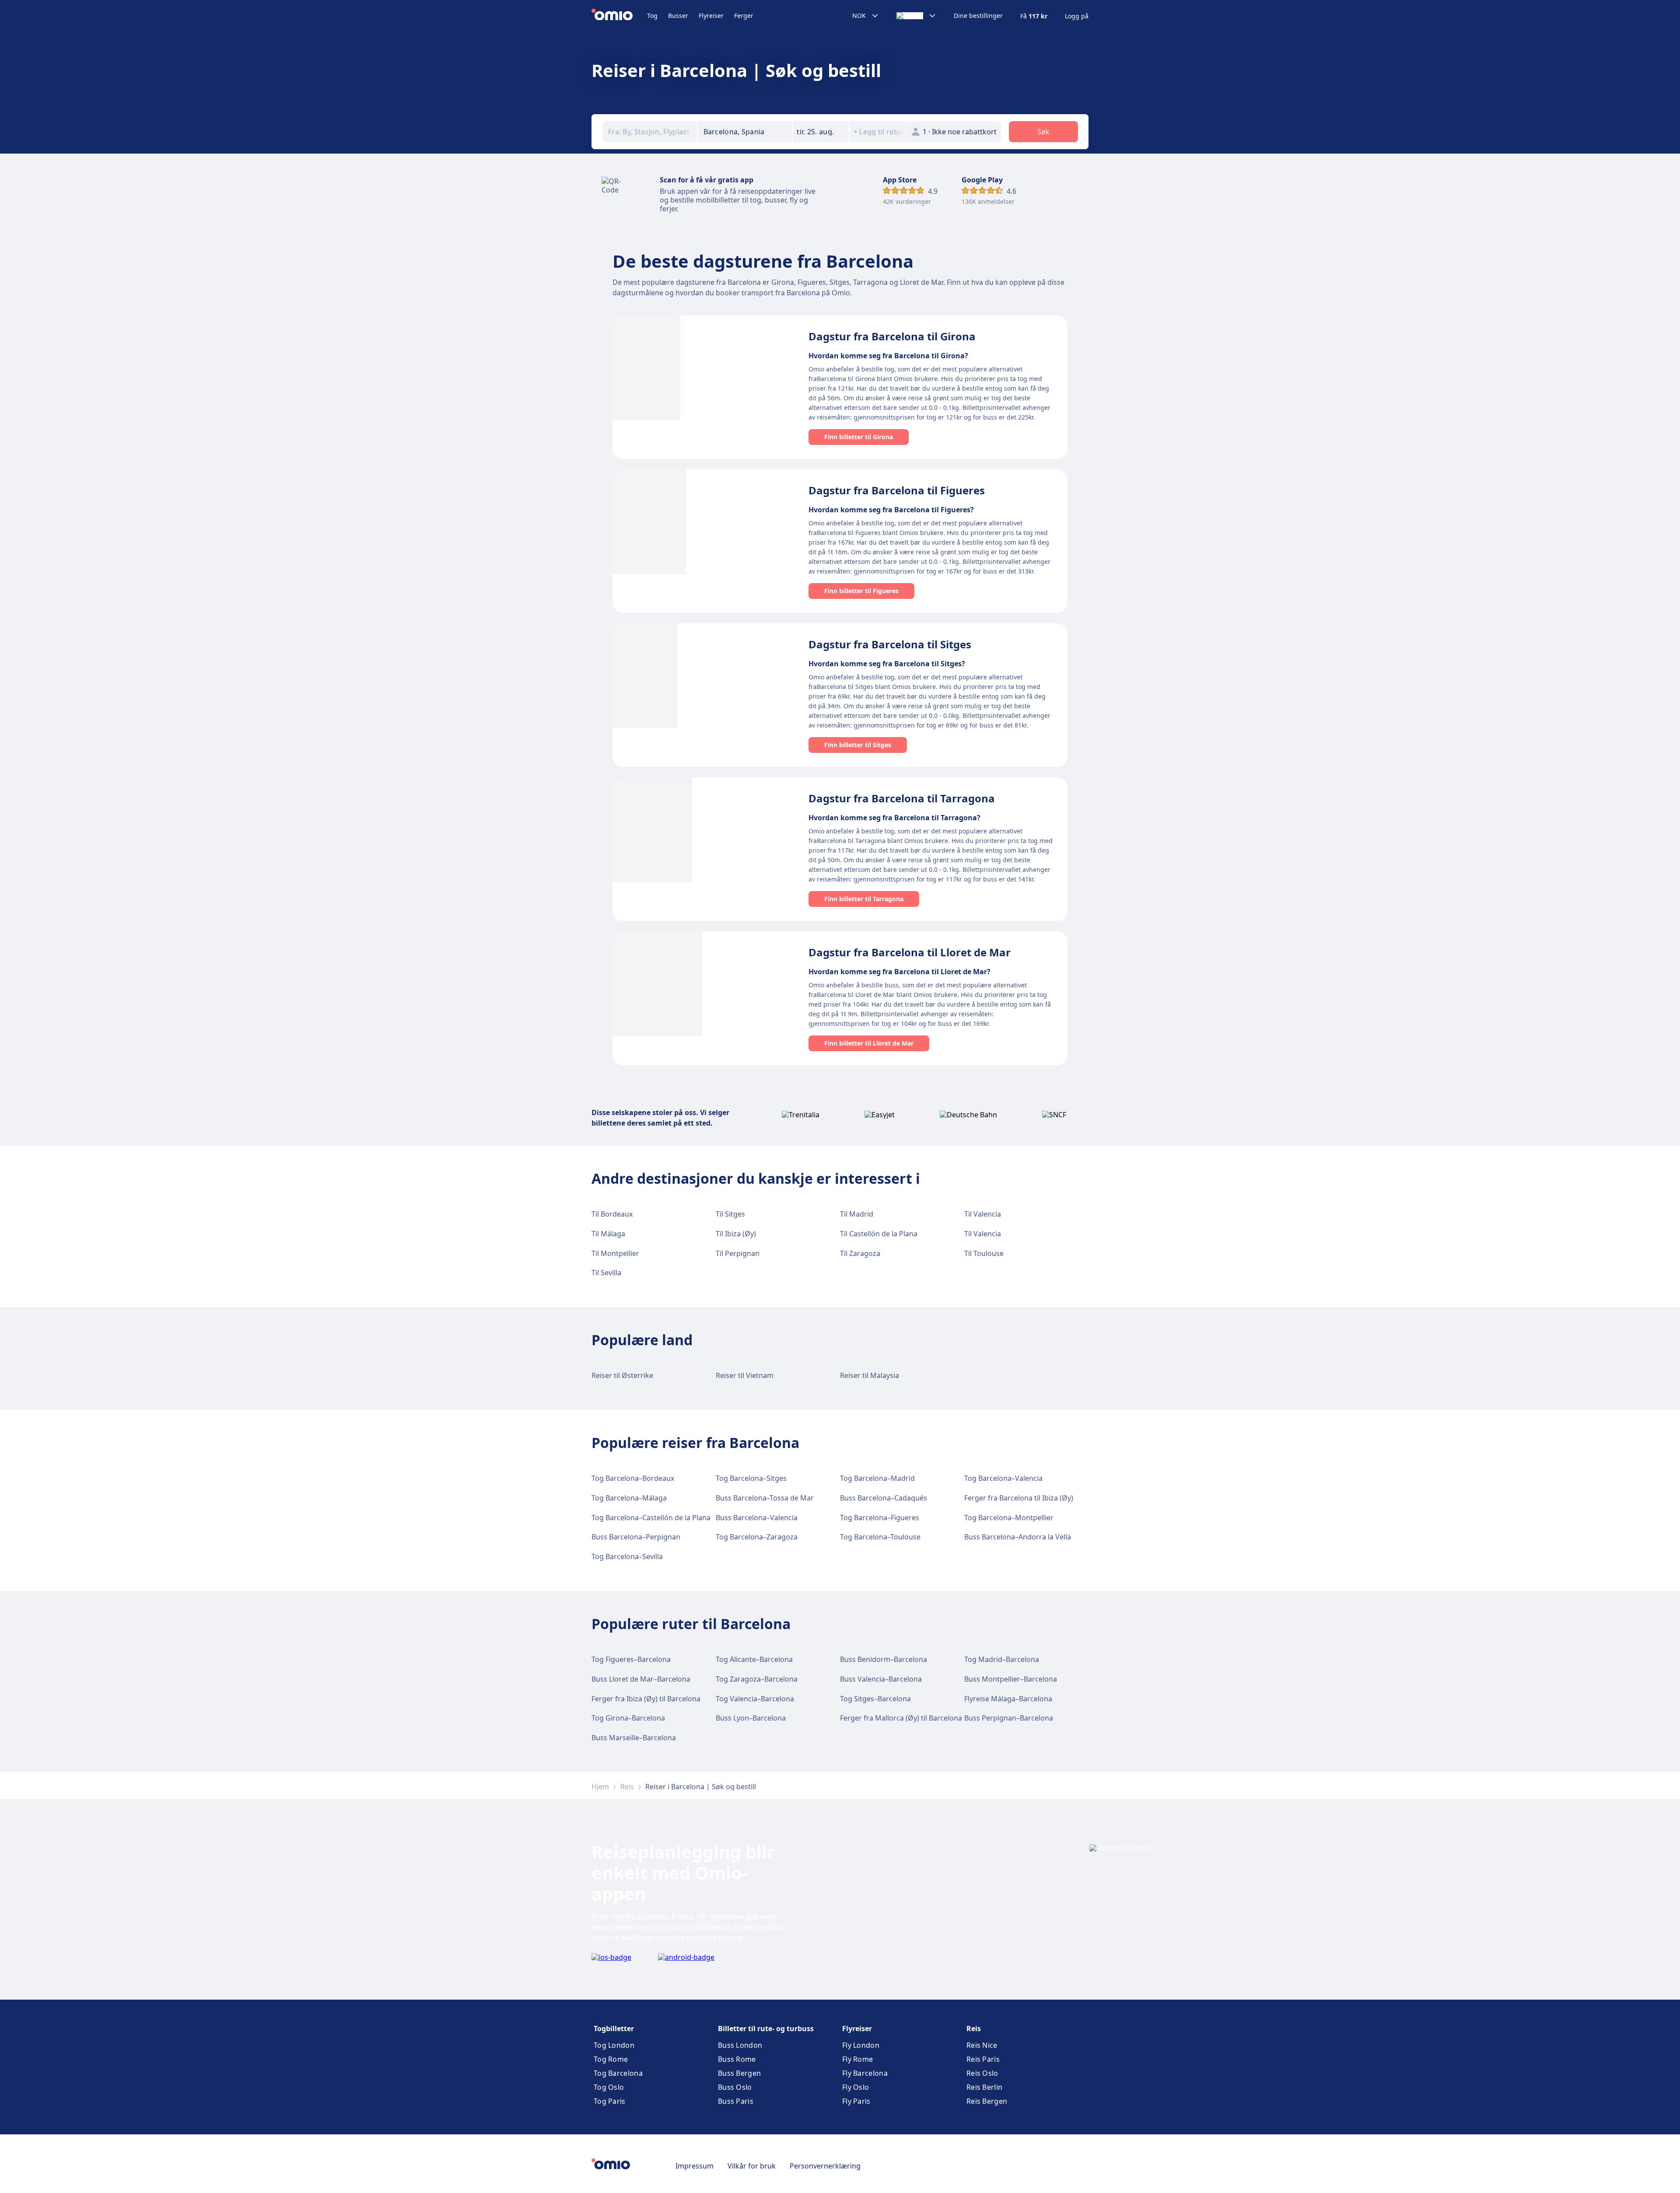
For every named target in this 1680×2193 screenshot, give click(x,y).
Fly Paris (856, 2101)
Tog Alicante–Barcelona (754, 1659)
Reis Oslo (982, 2073)
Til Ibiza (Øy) (736, 1234)
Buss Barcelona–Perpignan (636, 1537)
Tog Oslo (609, 2087)
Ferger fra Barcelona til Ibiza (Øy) (1019, 1498)
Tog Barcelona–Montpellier (1009, 1518)
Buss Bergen (739, 2073)
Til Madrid (857, 1214)
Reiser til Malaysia (870, 1375)
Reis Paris (983, 2059)
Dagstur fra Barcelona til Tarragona (902, 798)
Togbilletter (614, 2029)
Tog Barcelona (618, 2073)
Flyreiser (711, 16)
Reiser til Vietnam (745, 1375)
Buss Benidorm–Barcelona (884, 1659)
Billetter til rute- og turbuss (766, 2029)
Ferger (744, 16)
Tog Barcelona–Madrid (877, 1478)
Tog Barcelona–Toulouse (880, 1537)
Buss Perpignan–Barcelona (1009, 1718)
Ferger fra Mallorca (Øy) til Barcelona (901, 1718)
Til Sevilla (606, 1273)
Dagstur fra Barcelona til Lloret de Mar (910, 952)
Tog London (614, 2045)
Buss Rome (737, 2059)
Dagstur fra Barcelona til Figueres (897, 490)
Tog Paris (610, 2101)
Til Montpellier (615, 1253)
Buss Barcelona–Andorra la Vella (1018, 1537)
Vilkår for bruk (752, 2166)
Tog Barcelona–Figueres (880, 1518)
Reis (627, 1787)
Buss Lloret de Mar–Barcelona (641, 1679)
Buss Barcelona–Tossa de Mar (765, 1498)
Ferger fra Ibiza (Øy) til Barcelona (646, 1699)
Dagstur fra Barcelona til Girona (892, 336)
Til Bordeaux (612, 1214)
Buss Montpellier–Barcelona (1011, 1679)
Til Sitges (730, 1214)
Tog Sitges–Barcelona (875, 1699)
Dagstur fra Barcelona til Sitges (890, 644)
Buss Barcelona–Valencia (757, 1518)
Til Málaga (608, 1234)
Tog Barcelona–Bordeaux (633, 1478)
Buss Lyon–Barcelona (751, 1718)
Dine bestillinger (978, 16)
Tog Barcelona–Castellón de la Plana (651, 1518)
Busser (678, 16)
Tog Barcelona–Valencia (1003, 1478)
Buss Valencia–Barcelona (881, 1679)
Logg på (1077, 16)
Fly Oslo (856, 2087)
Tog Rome (611, 2059)
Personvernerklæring (825, 2166)
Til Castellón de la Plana (879, 1234)
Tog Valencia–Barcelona (755, 1699)
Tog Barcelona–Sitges (751, 1478)
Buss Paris (736, 2101)
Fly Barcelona (865, 2073)
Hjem (600, 1787)
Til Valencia (983, 1214)
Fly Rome (857, 2059)
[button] (821, 132)
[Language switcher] (916, 16)
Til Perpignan (738, 1253)
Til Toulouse (984, 1253)
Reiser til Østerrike (622, 1375)
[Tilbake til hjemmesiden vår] (619, 16)
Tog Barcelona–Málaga (629, 1498)
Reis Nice (982, 2045)
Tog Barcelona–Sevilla (627, 1556)
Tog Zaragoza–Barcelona (757, 1679)
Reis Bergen (987, 2101)
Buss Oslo (735, 2087)
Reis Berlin (984, 2087)
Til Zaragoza (860, 1253)
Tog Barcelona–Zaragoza (757, 1537)
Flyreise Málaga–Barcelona (1008, 1699)
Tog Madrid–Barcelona (1002, 1659)
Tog (652, 16)
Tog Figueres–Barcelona (631, 1659)
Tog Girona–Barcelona (628, 1718)
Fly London (861, 2045)
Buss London (740, 2045)
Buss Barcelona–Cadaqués (884, 1498)
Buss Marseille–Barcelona (634, 1738)
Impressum (695, 2166)
